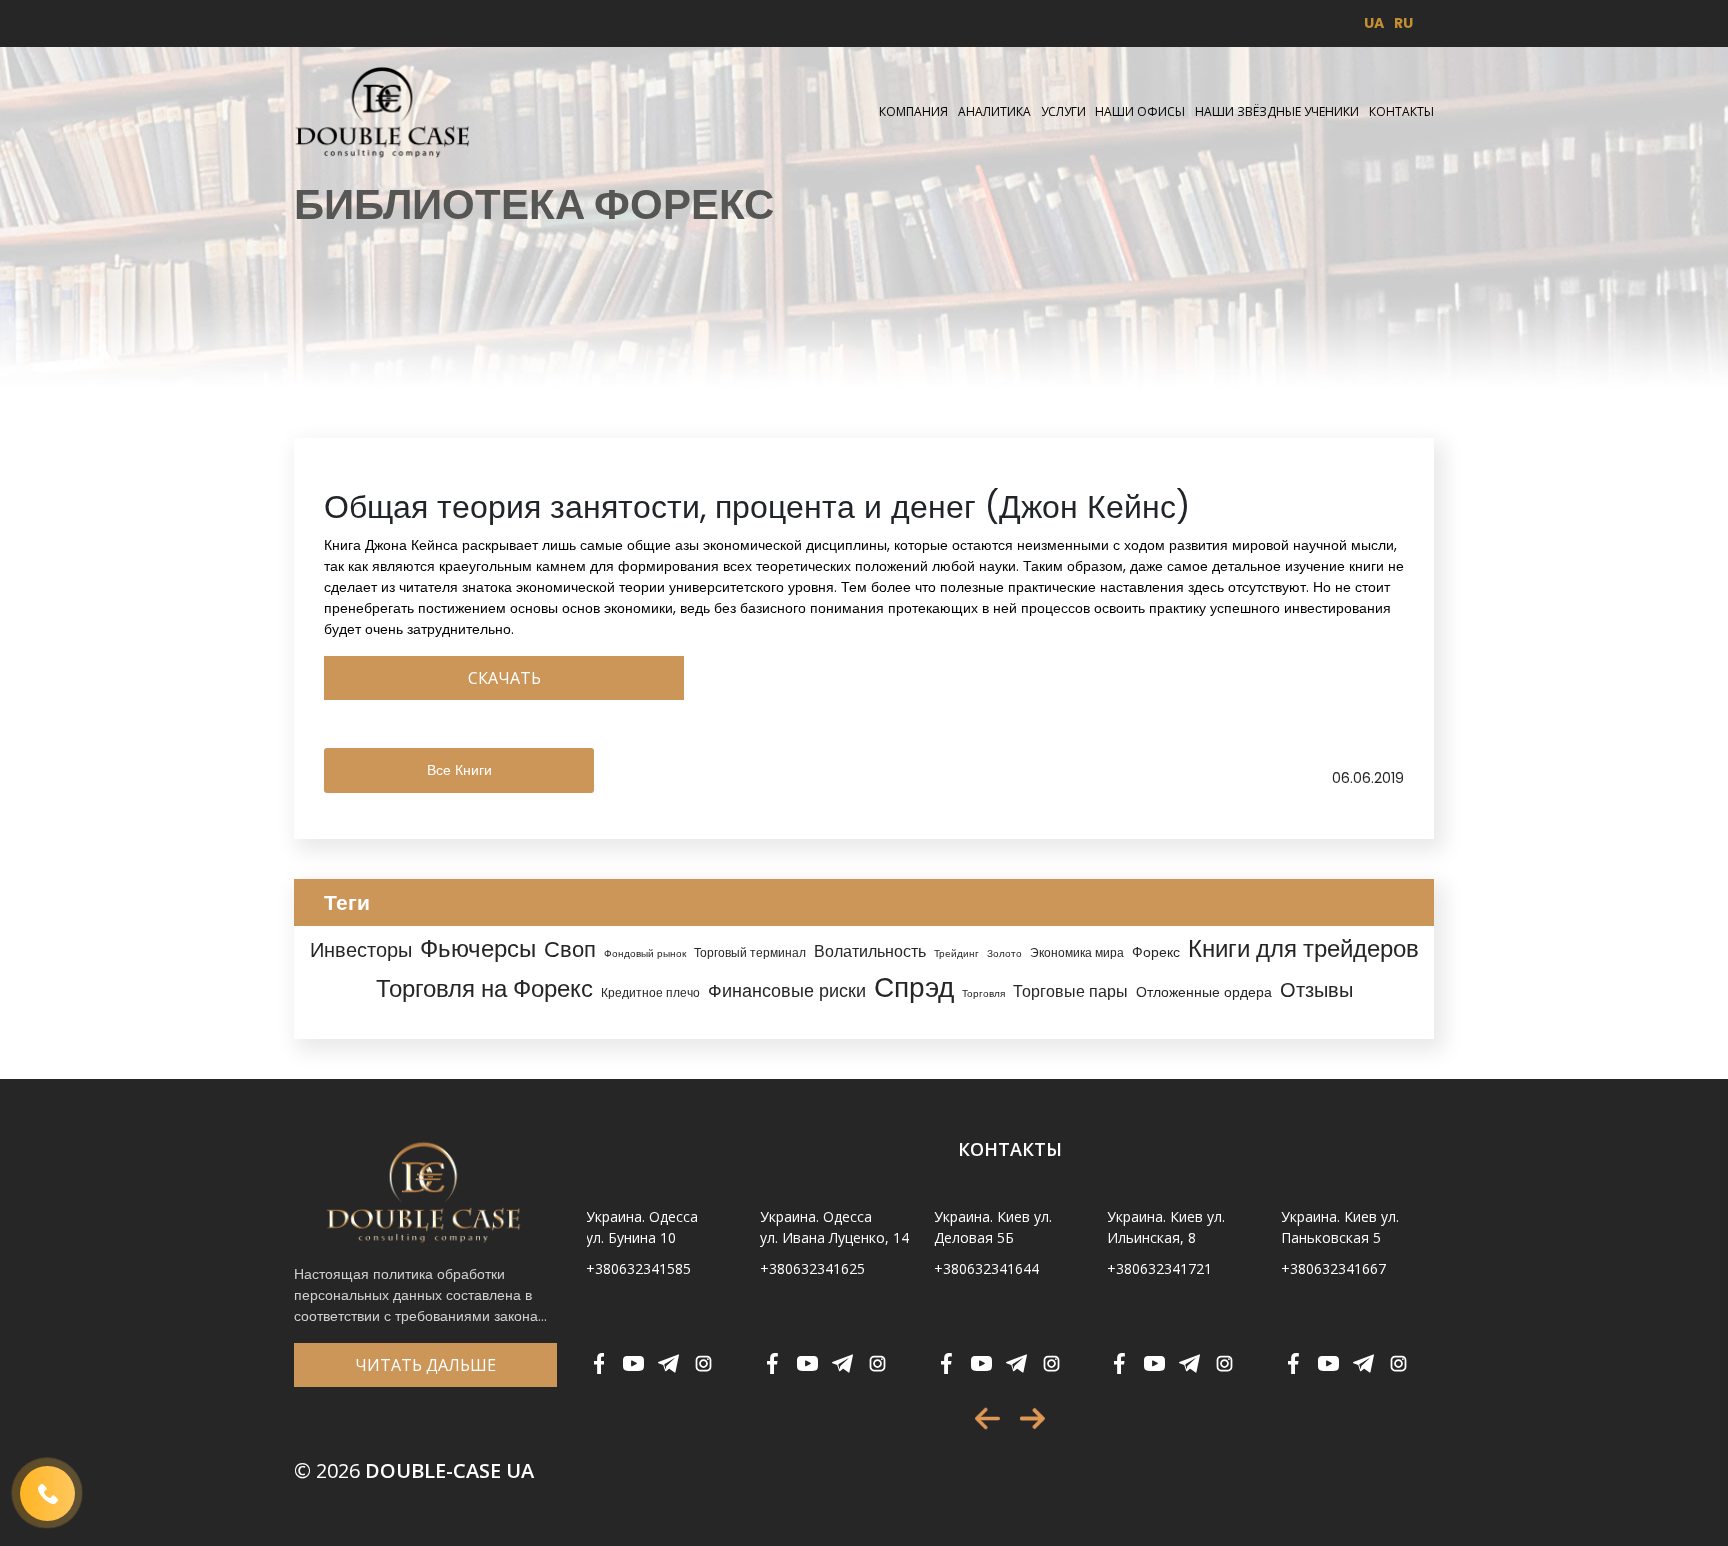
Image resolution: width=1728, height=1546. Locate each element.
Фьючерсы (478, 948)
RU (1403, 23)
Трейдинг (956, 953)
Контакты (1401, 111)
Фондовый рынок (645, 953)
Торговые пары (1070, 991)
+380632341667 (1333, 1268)
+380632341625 (812, 1268)
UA (1374, 23)
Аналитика (994, 111)
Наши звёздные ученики (1277, 111)
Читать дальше (425, 1365)
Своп (570, 949)
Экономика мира (1077, 953)
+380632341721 (1159, 1268)
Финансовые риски (787, 990)
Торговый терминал (750, 953)
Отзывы (1316, 990)
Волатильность (870, 951)
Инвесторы (361, 950)
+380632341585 (638, 1268)
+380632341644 (986, 1268)
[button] (987, 1418)
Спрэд (914, 987)
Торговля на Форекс (484, 988)
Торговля (983, 993)
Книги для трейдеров (1303, 948)
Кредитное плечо (650, 993)
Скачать (504, 678)
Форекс (1156, 952)
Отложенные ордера (1204, 992)
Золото (1004, 953)
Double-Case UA (414, 1470)
